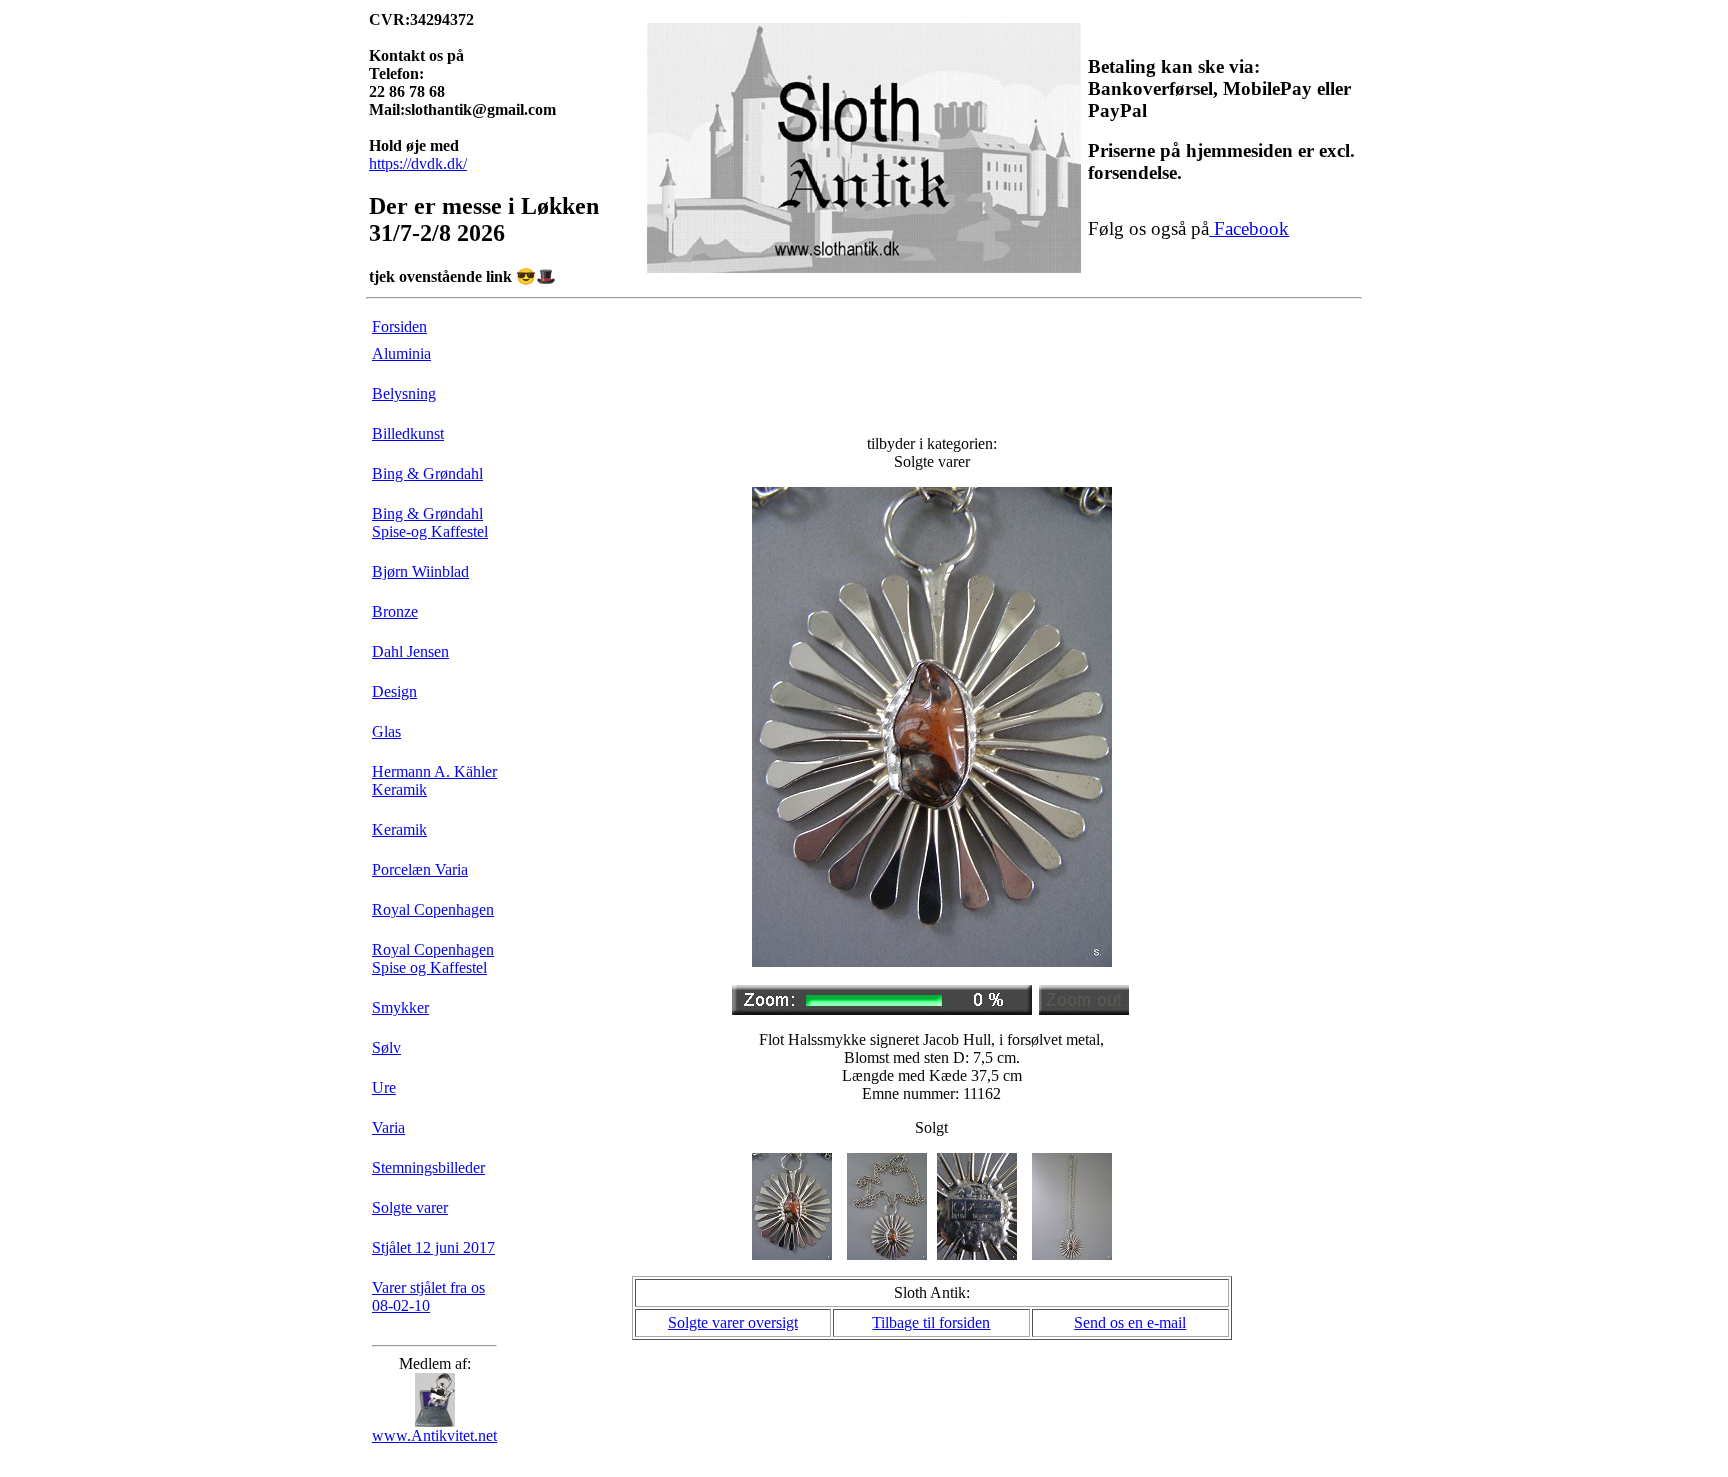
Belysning (404, 393)
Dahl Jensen (410, 651)
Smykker (400, 1007)
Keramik (399, 829)
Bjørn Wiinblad (420, 571)
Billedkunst (408, 433)
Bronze (395, 611)
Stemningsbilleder (428, 1167)
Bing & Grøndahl (427, 473)
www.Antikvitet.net (434, 1435)
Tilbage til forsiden (931, 1322)
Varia (388, 1127)
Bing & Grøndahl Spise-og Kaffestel (430, 522)
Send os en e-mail (1130, 1322)
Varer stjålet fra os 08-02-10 (428, 1296)
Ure (384, 1087)
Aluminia (401, 353)
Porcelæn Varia (420, 869)
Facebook (1249, 228)
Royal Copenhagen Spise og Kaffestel (433, 958)
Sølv (386, 1047)
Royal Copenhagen (433, 909)
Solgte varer (410, 1207)
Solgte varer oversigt (733, 1322)
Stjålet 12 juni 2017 (433, 1247)
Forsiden (399, 326)
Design (394, 691)
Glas (386, 731)
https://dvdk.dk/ (418, 163)
